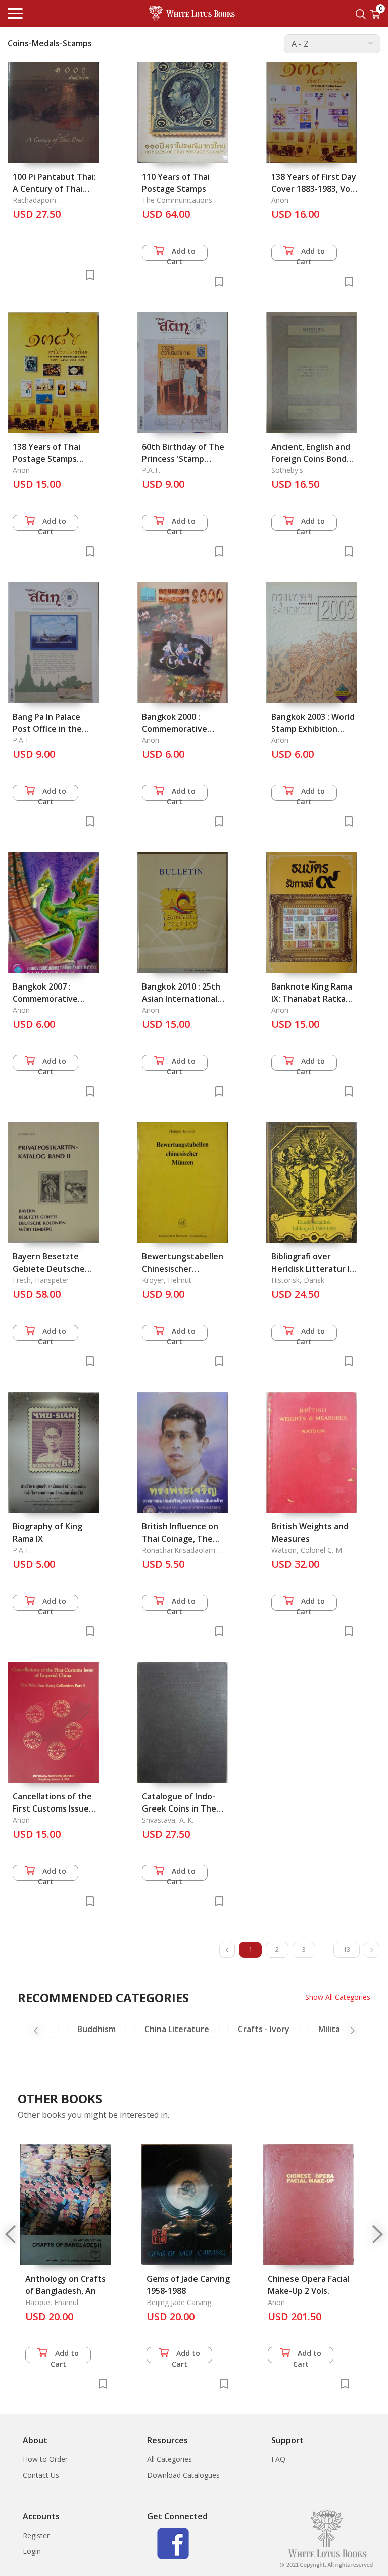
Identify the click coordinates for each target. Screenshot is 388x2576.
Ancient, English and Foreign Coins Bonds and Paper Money (311, 459)
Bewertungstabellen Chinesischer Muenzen (183, 1269)
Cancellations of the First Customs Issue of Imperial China (52, 1808)
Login (32, 2551)
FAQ (278, 2459)
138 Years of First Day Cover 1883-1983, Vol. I (314, 189)
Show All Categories (338, 1997)
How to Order (45, 2459)
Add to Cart (181, 254)
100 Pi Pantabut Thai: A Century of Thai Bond (54, 189)
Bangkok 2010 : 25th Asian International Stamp (181, 999)
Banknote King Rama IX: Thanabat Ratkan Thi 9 (312, 999)
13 (347, 1949)
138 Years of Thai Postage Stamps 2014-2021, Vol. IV (46, 459)
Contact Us (41, 2475)
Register (36, 2535)
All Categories (169, 2459)
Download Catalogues (183, 2475)
